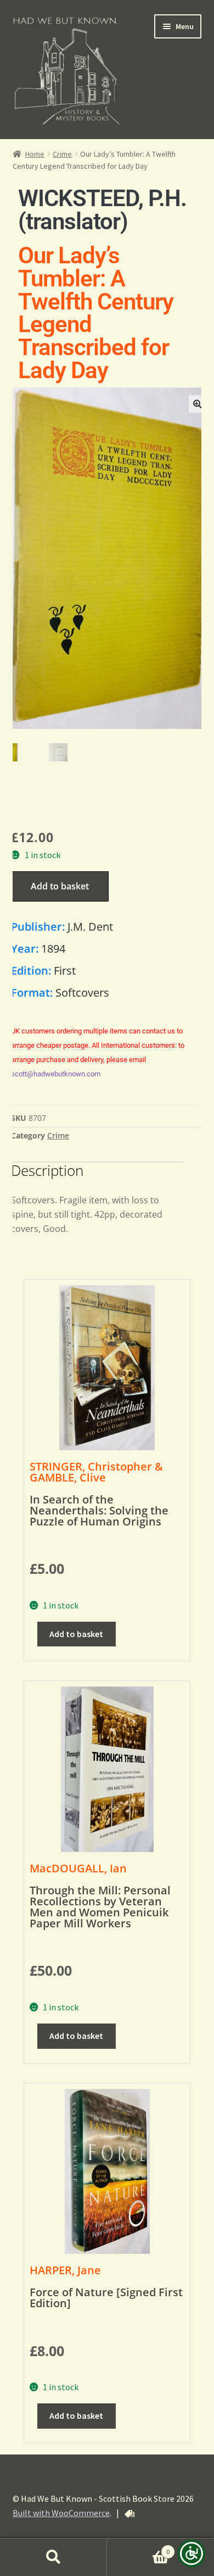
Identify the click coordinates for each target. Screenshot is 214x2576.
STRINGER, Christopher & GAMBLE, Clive (96, 1472)
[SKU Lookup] (129, 2514)
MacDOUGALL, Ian (78, 1868)
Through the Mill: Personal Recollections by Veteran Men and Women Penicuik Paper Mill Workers (100, 1907)
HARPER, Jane (65, 2270)
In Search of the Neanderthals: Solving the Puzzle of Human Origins (99, 1510)
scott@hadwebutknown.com (56, 1074)
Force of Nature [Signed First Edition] (106, 2298)
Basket (138, 2548)
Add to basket (60, 886)
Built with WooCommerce (61, 2513)
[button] (198, 404)
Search (54, 2557)
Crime (62, 154)
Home (35, 154)
